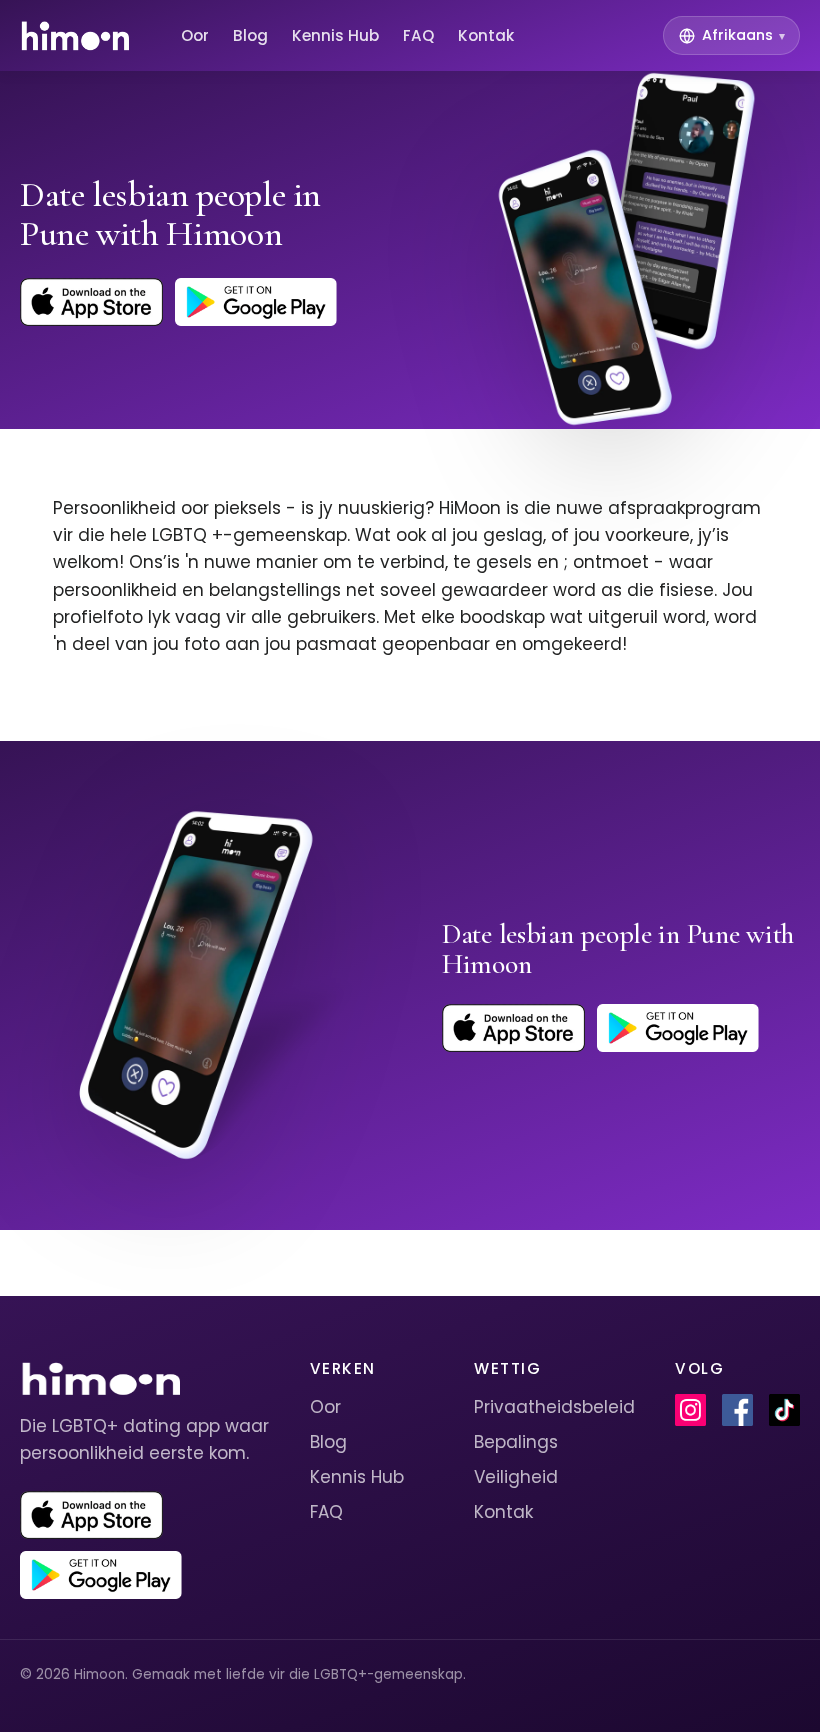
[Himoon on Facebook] (737, 1410)
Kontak (486, 35)
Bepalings (516, 1442)
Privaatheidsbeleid (554, 1407)
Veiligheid (516, 1477)
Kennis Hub (335, 35)
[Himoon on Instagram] (690, 1410)
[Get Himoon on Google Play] (256, 302)
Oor (195, 35)
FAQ (418, 35)
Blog (250, 35)
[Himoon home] (74, 36)
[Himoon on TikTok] (784, 1410)
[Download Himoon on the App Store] (91, 302)
